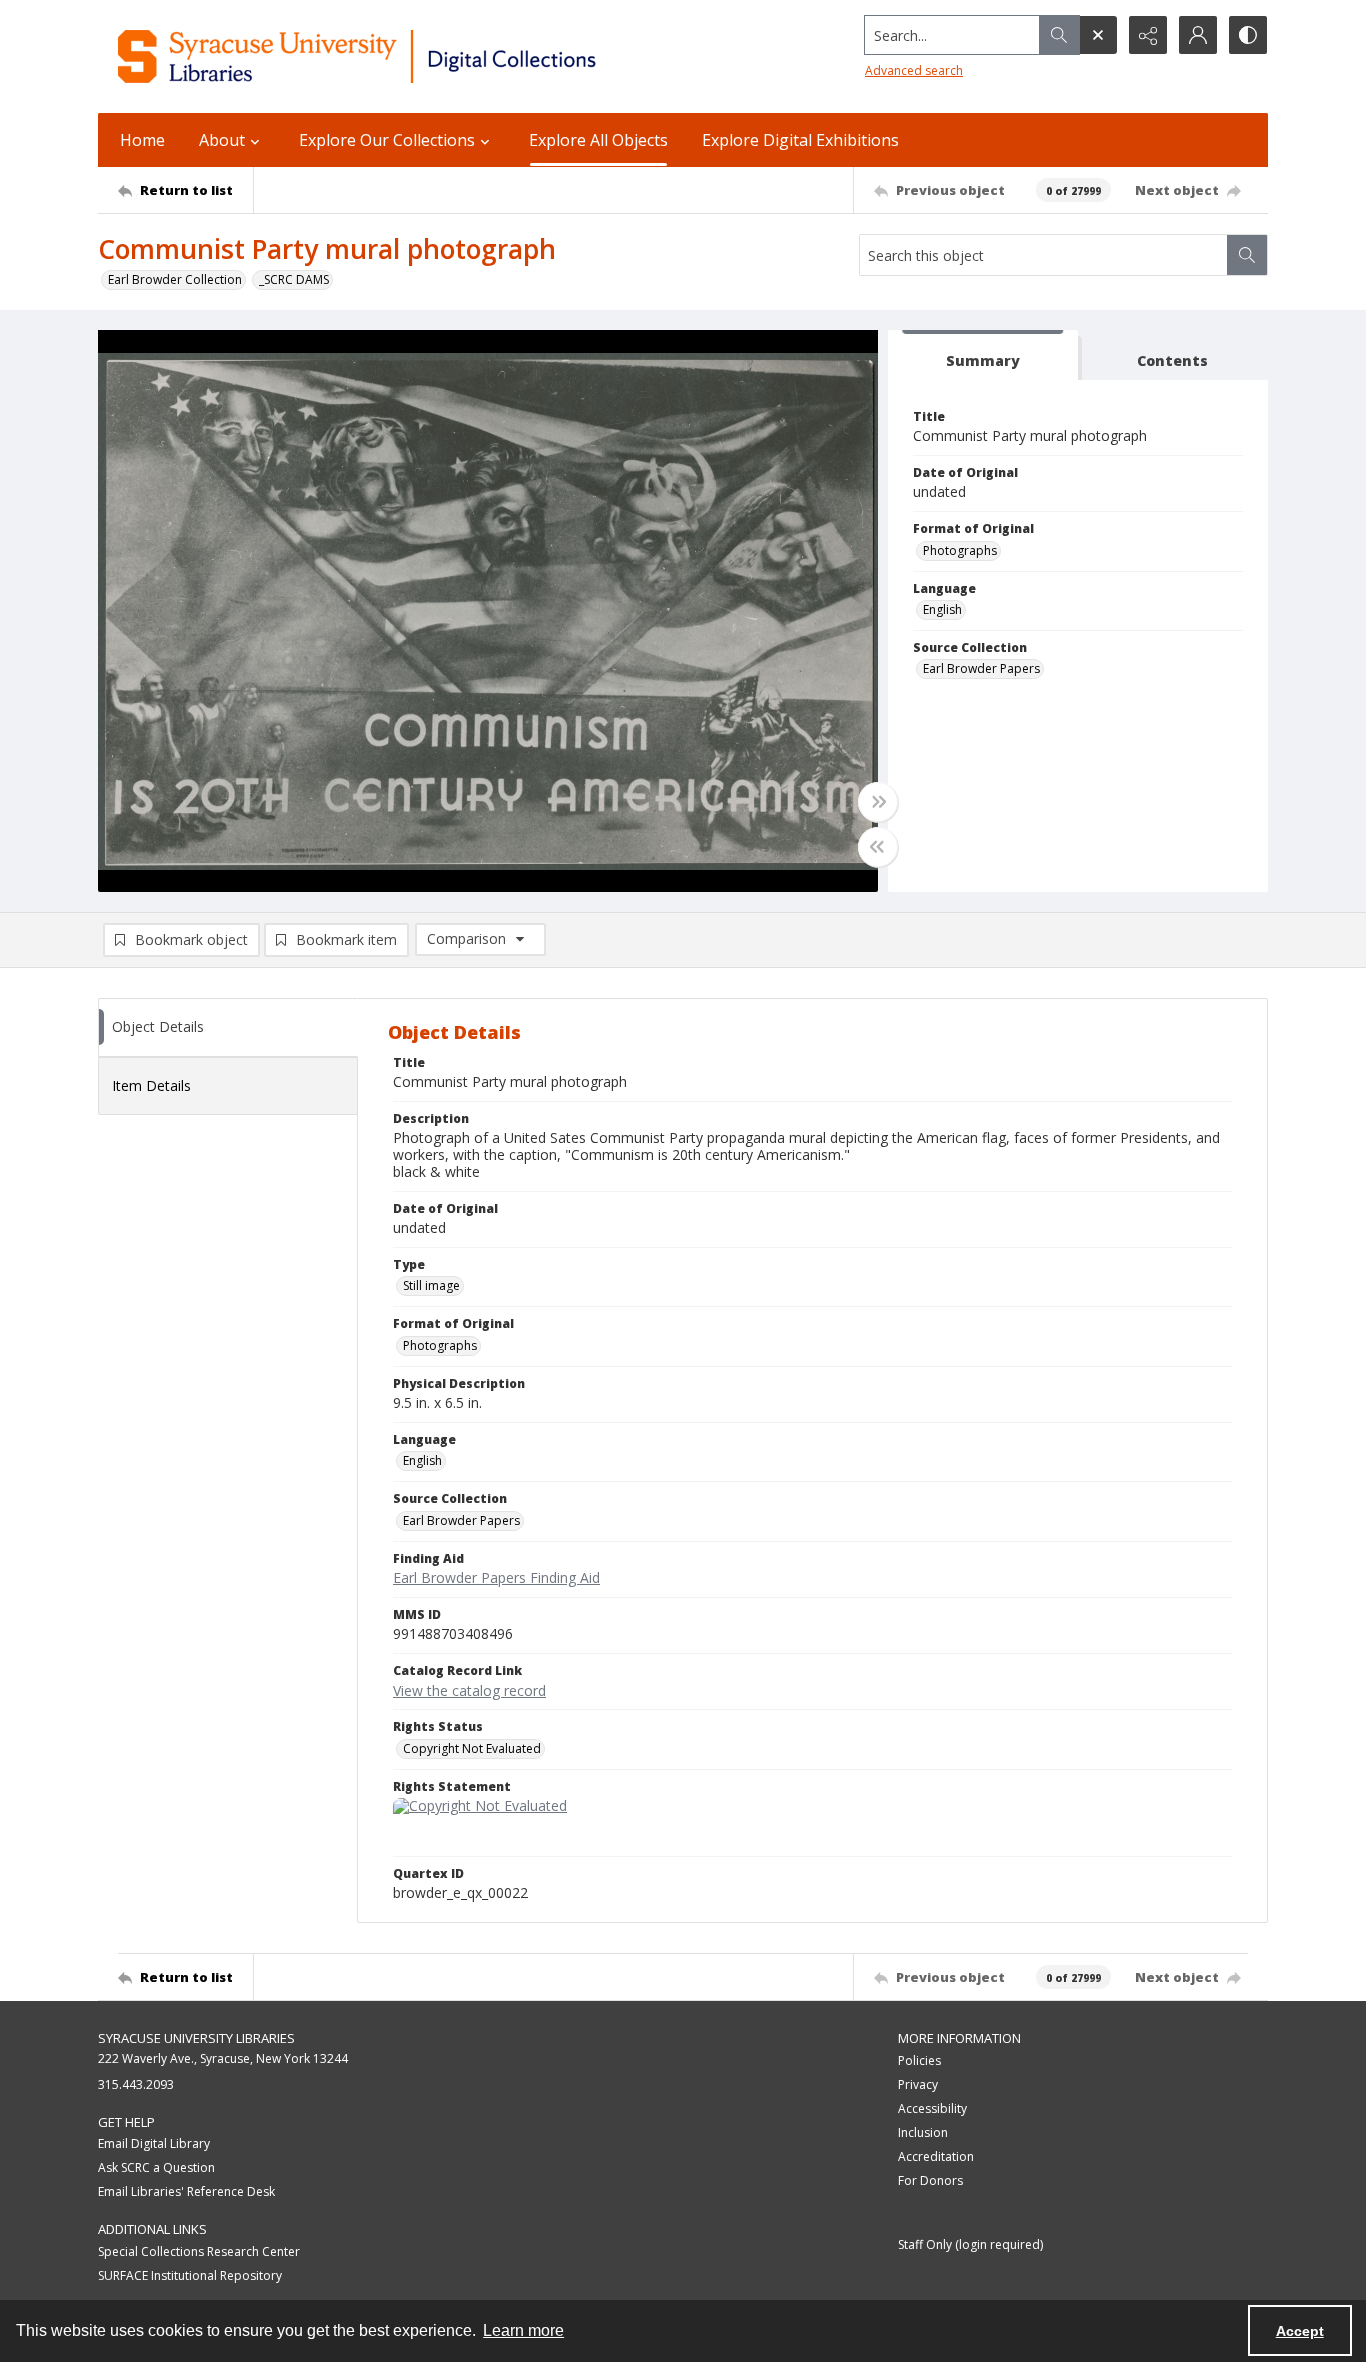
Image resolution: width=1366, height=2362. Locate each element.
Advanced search (914, 70)
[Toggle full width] (878, 802)
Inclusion (923, 2132)
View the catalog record (469, 1690)
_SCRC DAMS (294, 279)
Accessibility (932, 2108)
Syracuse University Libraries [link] (196, 2038)
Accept (1300, 2331)
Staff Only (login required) (970, 2244)
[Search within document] (1247, 255)
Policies (919, 2060)
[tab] (983, 355)
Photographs (960, 550)
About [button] (222, 140)
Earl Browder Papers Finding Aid (496, 1577)
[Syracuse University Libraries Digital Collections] (415, 56)
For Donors (930, 2180)
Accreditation (936, 2156)
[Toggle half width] (878, 847)
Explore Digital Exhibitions (800, 140)
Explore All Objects (598, 140)
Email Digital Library (154, 2143)
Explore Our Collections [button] (387, 140)
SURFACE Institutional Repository (190, 2275)
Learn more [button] (523, 2330)
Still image (431, 1285)
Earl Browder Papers (981, 668)
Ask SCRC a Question (156, 2167)
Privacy (918, 2084)
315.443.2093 (136, 2084)
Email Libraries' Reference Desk (186, 2191)
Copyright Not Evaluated (472, 1748)
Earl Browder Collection (175, 279)
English (942, 609)
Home (142, 140)
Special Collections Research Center (199, 2251)
